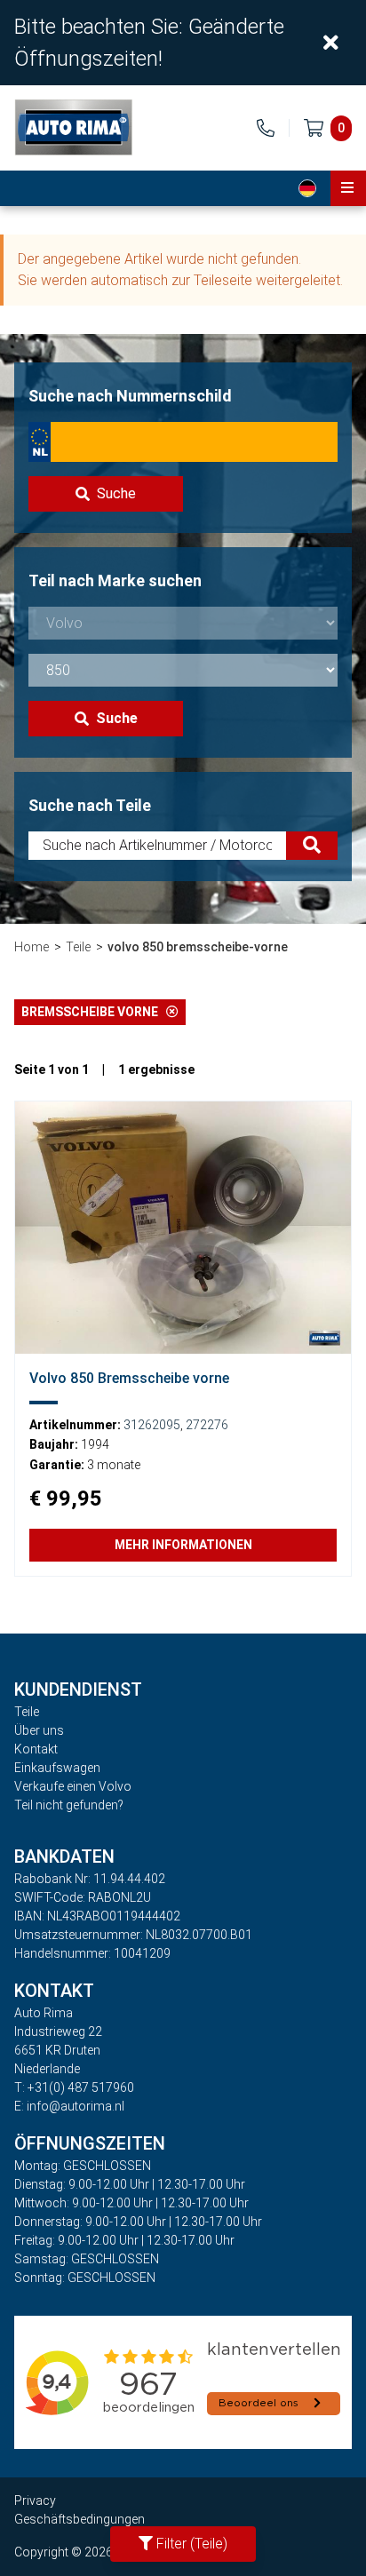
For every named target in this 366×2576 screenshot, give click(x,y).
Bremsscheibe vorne (94, 1012)
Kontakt (36, 1749)
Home (32, 947)
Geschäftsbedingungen (80, 2519)
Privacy (35, 2500)
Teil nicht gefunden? (69, 1805)
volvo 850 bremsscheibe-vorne (198, 947)
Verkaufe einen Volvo (73, 1786)
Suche (116, 493)
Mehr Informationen (183, 1545)
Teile (78, 947)
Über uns (39, 1730)
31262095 (152, 1425)
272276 (207, 1425)
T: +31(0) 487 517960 (74, 2087)
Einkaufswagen (57, 1768)
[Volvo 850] (183, 1228)
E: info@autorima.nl (69, 2106)
